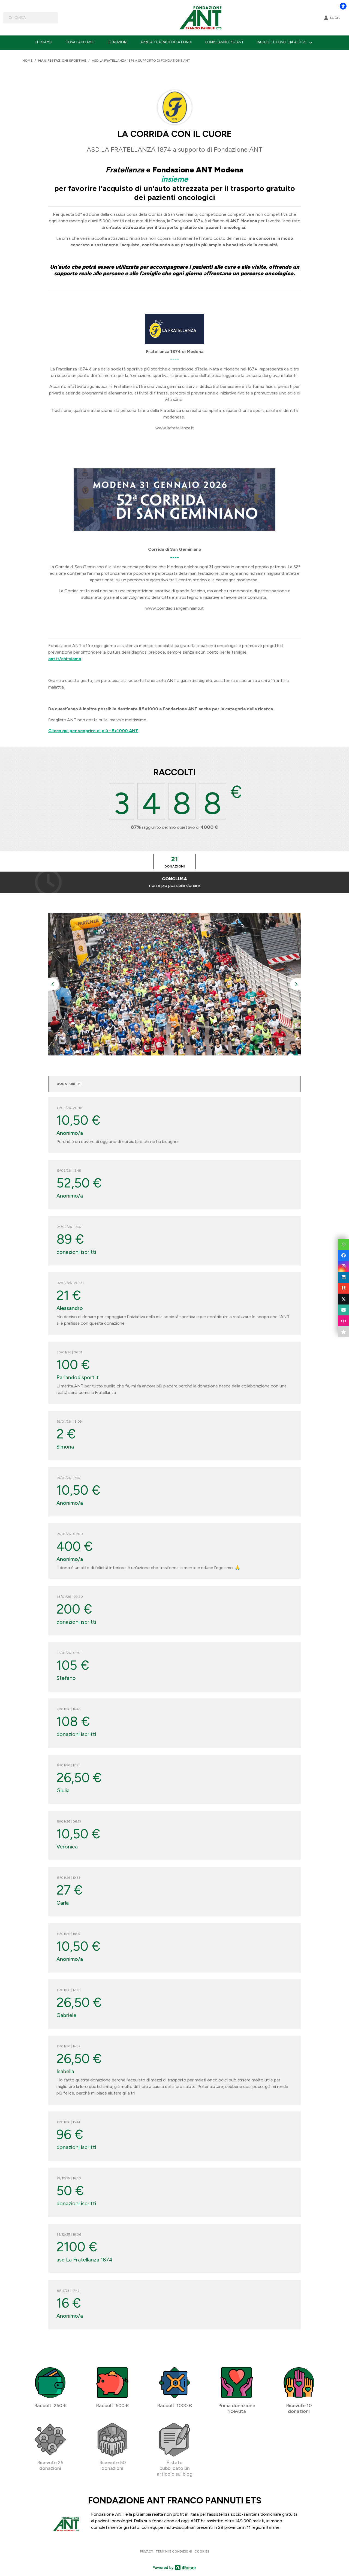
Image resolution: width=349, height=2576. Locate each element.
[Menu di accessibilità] (343, 6)
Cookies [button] (202, 2551)
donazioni (175, 862)
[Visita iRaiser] (174, 2567)
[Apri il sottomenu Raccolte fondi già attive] (311, 42)
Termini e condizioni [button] (174, 2551)
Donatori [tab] (69, 1084)
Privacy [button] (146, 2551)
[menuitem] (43, 42)
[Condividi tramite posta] (344, 1310)
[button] (344, 1244)
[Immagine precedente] (53, 984)
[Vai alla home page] (203, 18)
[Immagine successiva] (296, 984)
